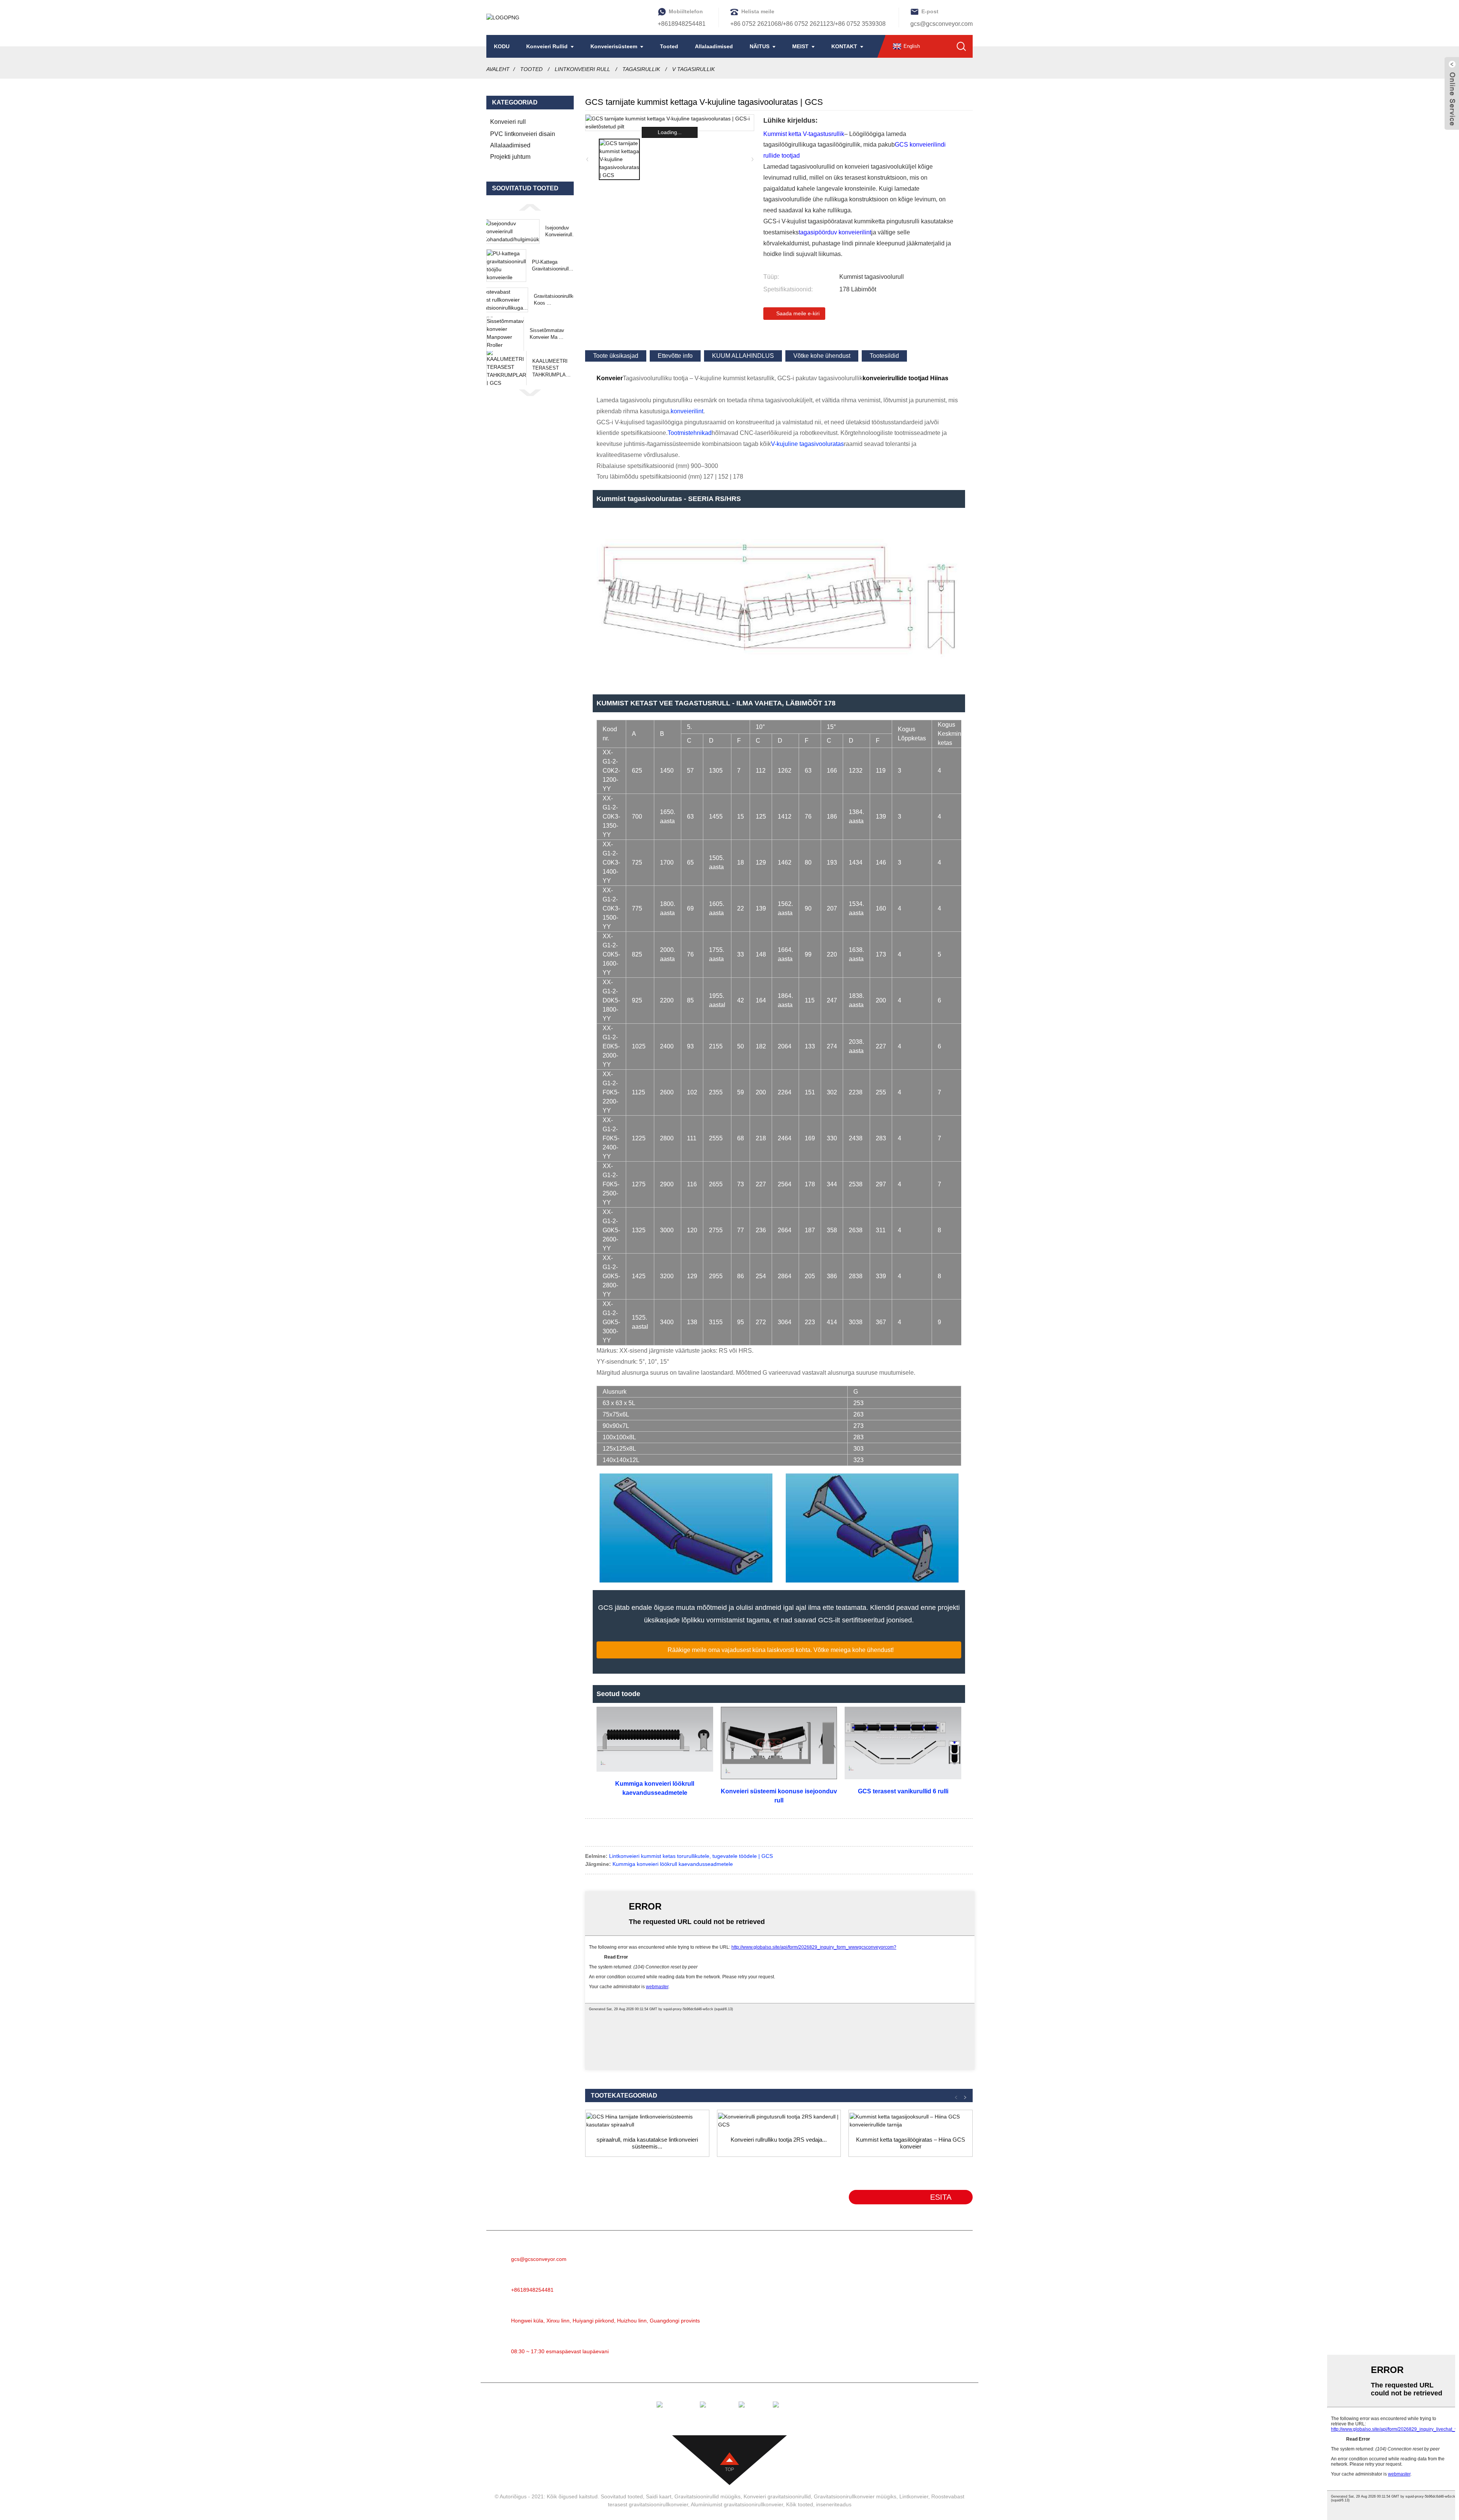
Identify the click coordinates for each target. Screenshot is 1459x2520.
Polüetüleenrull (815, 2323)
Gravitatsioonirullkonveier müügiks (855, 2496)
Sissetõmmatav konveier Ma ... (547, 334)
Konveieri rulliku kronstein (829, 2369)
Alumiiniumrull (814, 2278)
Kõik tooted (800, 2504)
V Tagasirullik (693, 69)
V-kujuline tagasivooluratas (807, 444)
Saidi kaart (659, 2496)
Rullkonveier (812, 2266)
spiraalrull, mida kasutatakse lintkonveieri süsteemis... (647, 2143)
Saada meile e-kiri (798, 313)
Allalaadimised (714, 46)
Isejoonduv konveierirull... (561, 231)
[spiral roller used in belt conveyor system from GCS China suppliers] (647, 2121)
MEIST (800, 46)
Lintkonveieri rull (582, 69)
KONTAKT (844, 46)
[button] (530, 207)
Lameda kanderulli (820, 2346)
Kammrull (807, 2335)
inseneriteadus (834, 2504)
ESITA (941, 2197)
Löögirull (806, 2312)
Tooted (669, 46)
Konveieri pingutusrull (824, 2289)
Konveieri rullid (547, 46)
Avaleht (498, 69)
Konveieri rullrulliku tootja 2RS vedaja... (779, 2140)
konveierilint (687, 411)
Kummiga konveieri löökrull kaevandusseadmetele (673, 1864)
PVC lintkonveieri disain (523, 134)
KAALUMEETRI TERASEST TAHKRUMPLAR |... (551, 368)
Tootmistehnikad (690, 433)
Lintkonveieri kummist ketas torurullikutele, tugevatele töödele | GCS (691, 1856)
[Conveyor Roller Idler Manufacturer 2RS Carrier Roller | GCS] (779, 2121)
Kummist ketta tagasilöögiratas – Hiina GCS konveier (911, 2143)
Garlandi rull (811, 2301)
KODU (502, 46)
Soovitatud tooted (622, 2496)
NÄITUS (760, 46)
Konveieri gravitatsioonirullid (777, 2496)
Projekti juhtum (510, 157)
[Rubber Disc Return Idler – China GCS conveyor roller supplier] (911, 2121)
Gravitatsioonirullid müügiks (707, 2496)
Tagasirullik (641, 69)
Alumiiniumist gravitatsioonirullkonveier (737, 2504)
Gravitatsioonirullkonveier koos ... (562, 300)
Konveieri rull (508, 122)
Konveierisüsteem (614, 46)
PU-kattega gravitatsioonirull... (553, 265)
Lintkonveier (811, 2255)
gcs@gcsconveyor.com (942, 24)
